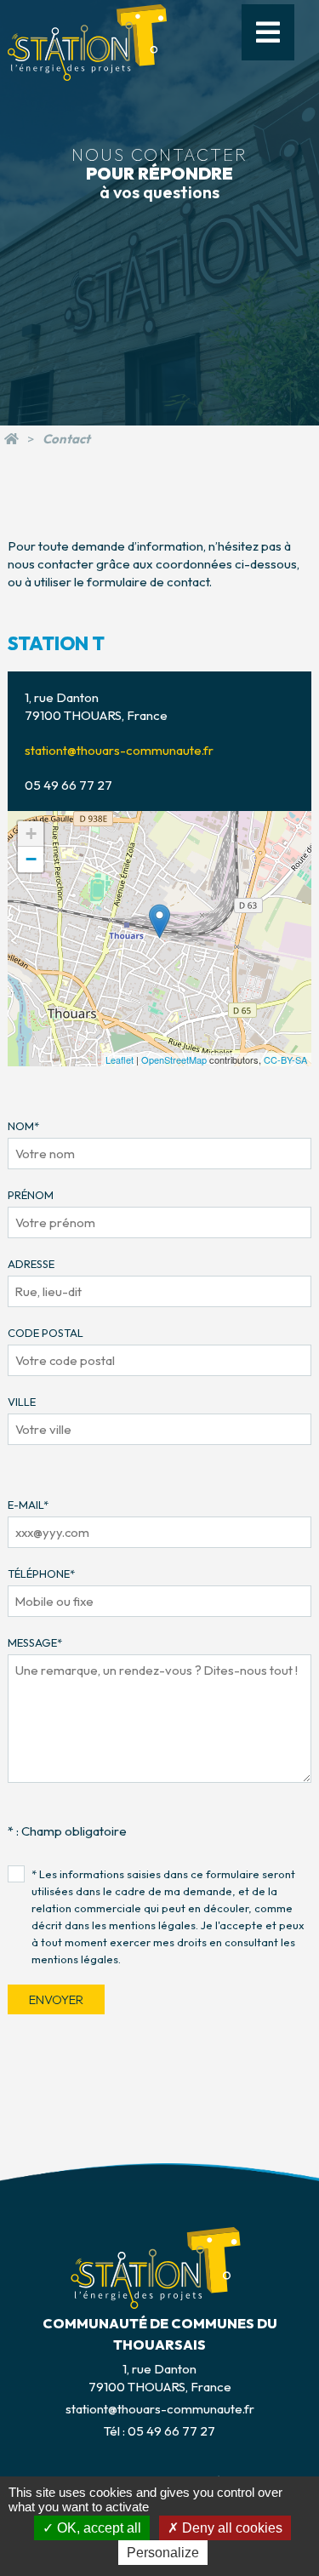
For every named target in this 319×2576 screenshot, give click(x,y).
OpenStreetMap (174, 1060)
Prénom (31, 1195)
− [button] (31, 859)
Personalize (163, 2553)
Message (35, 1642)
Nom (23, 1126)
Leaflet (120, 1060)
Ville (22, 1402)
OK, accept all (97, 2528)
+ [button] (31, 834)
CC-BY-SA (285, 1060)
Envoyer (56, 1999)
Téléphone (41, 1574)
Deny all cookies (231, 2528)
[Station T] (11, 439)
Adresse (31, 1264)
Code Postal (46, 1333)
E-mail (28, 1505)
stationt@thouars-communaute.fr (119, 750)
